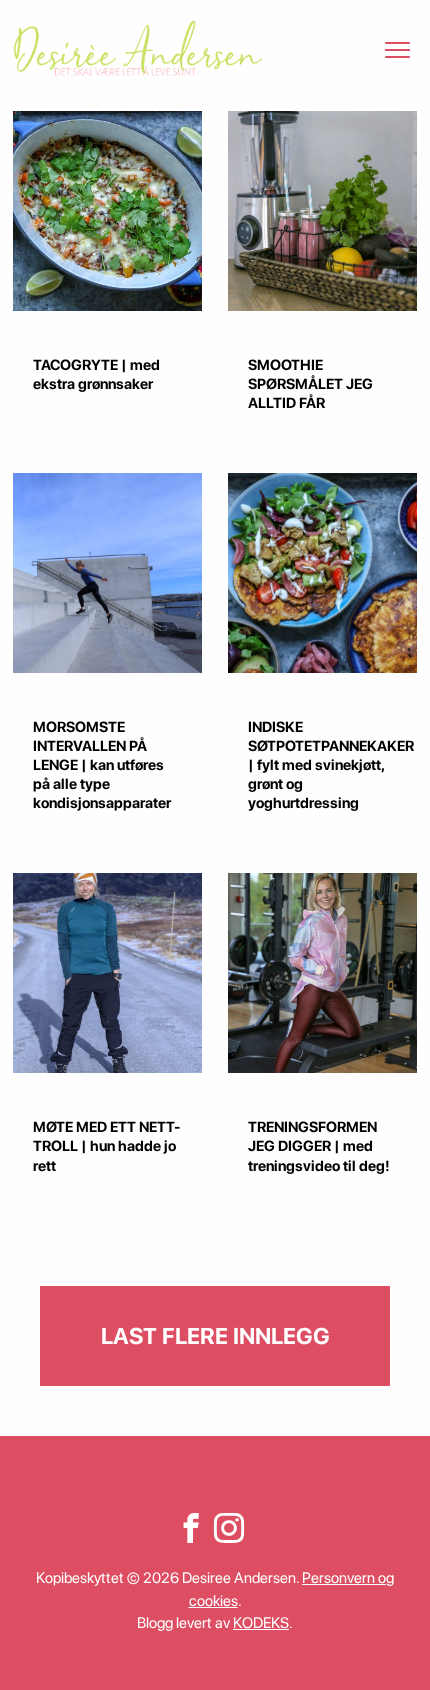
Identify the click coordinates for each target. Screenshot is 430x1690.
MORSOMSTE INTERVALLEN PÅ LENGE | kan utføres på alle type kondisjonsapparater (102, 765)
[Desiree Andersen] (138, 48)
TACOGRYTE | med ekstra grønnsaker (96, 374)
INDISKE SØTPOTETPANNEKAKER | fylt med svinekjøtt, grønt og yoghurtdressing (331, 765)
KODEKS (261, 1623)
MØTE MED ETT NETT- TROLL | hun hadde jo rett (106, 1146)
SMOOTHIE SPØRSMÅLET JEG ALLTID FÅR (310, 384)
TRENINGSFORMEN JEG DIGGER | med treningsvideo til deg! (319, 1146)
